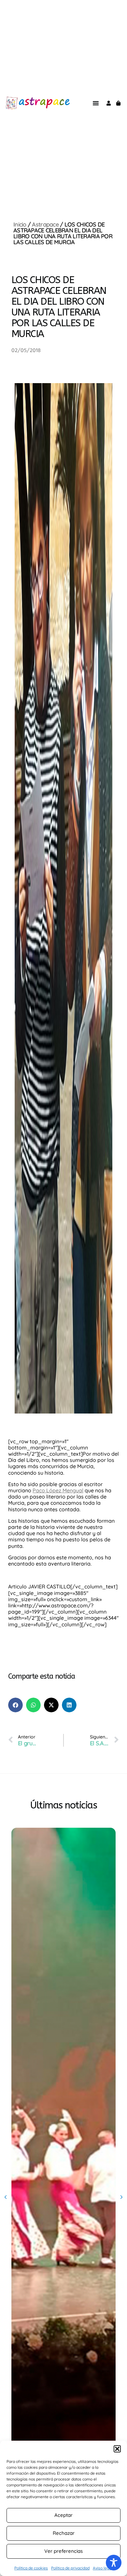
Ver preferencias (63, 2551)
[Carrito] (118, 103)
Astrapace (45, 224)
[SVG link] (12, 103)
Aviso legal (103, 2568)
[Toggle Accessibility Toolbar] (114, 2563)
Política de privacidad (70, 2568)
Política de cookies (31, 2568)
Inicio (20, 224)
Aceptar (63, 2515)
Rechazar (64, 2533)
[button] (117, 2449)
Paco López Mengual (58, 1490)
